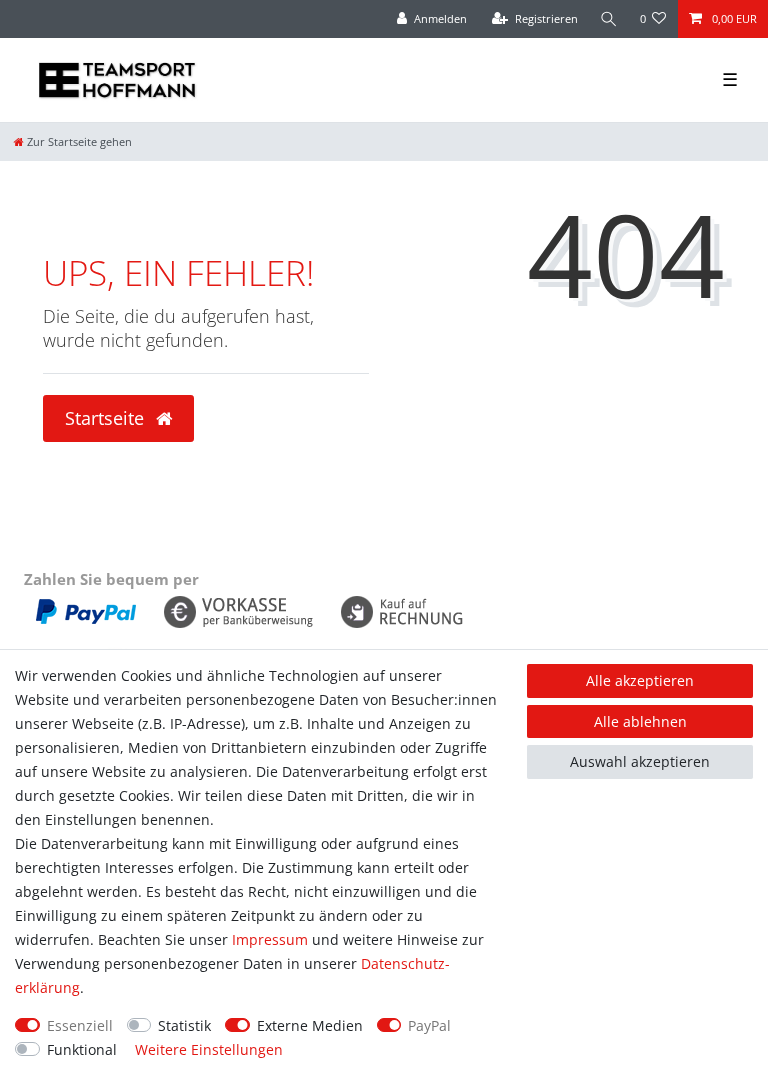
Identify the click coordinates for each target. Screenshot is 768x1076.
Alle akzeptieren (640, 680)
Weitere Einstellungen (209, 1049)
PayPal (429, 1025)
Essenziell (80, 1025)
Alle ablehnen (640, 721)
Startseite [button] (107, 418)
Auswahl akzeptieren (640, 761)
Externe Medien (310, 1025)
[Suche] (609, 19)
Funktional (82, 1049)
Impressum (270, 939)
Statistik (184, 1025)
